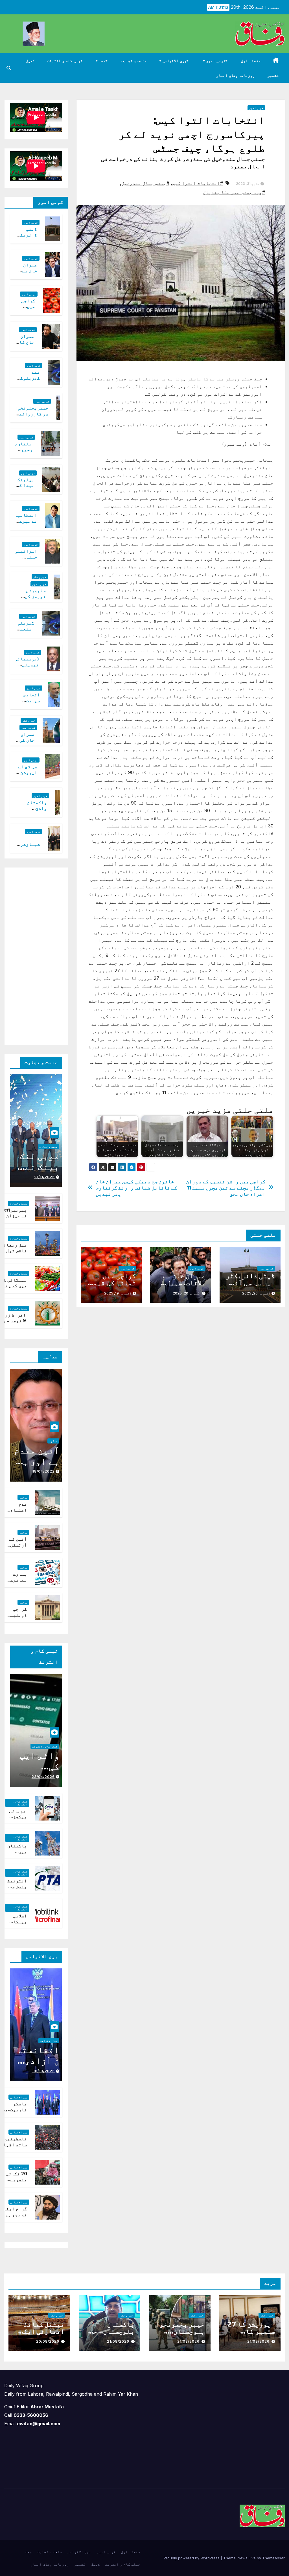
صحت (102, 61)
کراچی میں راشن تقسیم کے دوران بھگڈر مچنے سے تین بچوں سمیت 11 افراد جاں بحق (226, 1188)
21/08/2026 (258, 2341)
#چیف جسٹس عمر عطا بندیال (234, 192)
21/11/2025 (44, 1177)
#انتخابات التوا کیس (198, 183)
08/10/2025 (44, 2071)
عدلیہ (53, 1441)
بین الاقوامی (174, 61)
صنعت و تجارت (134, 61)
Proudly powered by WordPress (192, 2558)
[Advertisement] (31, 955)
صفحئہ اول (251, 61)
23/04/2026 (43, 1777)
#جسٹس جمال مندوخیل (145, 183)
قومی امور (215, 61)
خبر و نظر (40, 577)
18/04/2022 (44, 1471)
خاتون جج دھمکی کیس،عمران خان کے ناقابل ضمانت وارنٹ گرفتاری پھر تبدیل (137, 1188)
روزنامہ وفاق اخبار (236, 75)
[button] (9, 68)
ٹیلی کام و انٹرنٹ (65, 61)
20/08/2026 (48, 2341)
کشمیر (273, 75)
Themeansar (273, 2558)
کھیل (30, 61)
